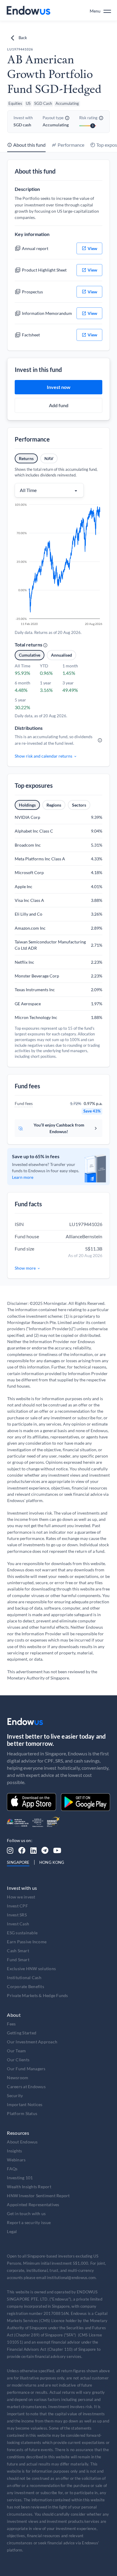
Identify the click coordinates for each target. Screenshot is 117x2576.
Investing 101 (20, 2178)
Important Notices (25, 2104)
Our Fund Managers (26, 2069)
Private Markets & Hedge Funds (37, 1995)
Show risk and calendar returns (43, 756)
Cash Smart (18, 1951)
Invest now (59, 387)
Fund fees (24, 1103)
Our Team (16, 2051)
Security (15, 2095)
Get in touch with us (26, 2213)
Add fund (59, 405)
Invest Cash (18, 1924)
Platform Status (22, 2113)
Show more (25, 1268)
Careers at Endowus (26, 2087)
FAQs (12, 2169)
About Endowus (22, 2142)
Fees (11, 2024)
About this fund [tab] (29, 145)
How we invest (21, 1897)
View (92, 248)
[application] (58, 565)
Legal (12, 2231)
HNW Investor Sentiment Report (38, 2196)
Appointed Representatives (33, 2205)
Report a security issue (29, 2222)
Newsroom (18, 2078)
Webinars (16, 2160)
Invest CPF (17, 1906)
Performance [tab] (71, 145)
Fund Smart (18, 1960)
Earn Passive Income (27, 1942)
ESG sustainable (22, 1933)
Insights (14, 2151)
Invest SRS (17, 1915)
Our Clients (18, 2060)
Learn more (23, 1177)
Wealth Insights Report (29, 2187)
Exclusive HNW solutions (31, 1969)
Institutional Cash (24, 1977)
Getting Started (22, 2033)
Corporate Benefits (25, 1986)
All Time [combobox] (28, 490)
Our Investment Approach (32, 2042)
